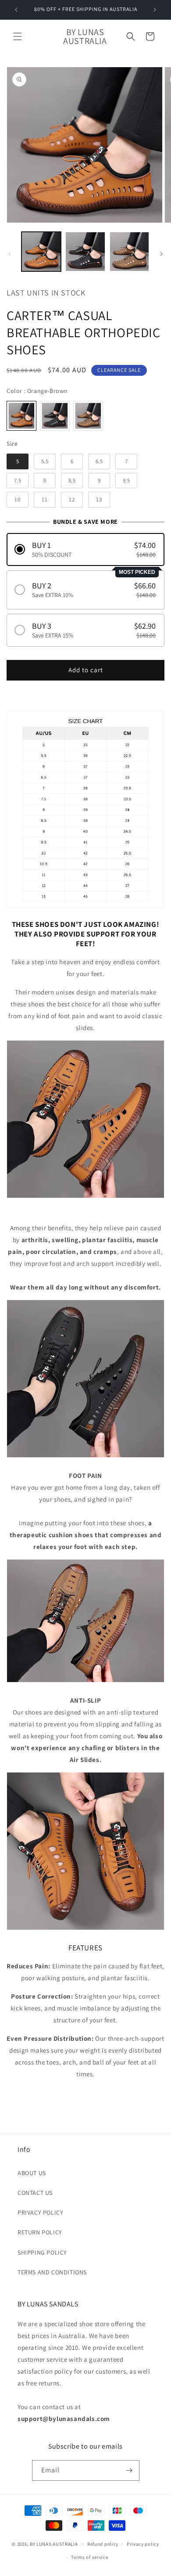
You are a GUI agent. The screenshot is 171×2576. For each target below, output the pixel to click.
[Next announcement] (155, 10)
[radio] (21, 416)
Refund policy (103, 2544)
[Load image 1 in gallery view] (41, 252)
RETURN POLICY (40, 2232)
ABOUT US (32, 2173)
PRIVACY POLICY (40, 2212)
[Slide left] (10, 254)
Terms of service (89, 2557)
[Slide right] (161, 254)
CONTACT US (35, 2193)
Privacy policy (143, 2544)
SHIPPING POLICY (42, 2252)
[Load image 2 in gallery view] (85, 252)
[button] (18, 36)
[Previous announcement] (16, 10)
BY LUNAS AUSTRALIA (54, 2544)
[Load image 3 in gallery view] (129, 252)
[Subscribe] (129, 2470)
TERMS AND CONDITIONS (52, 2272)
